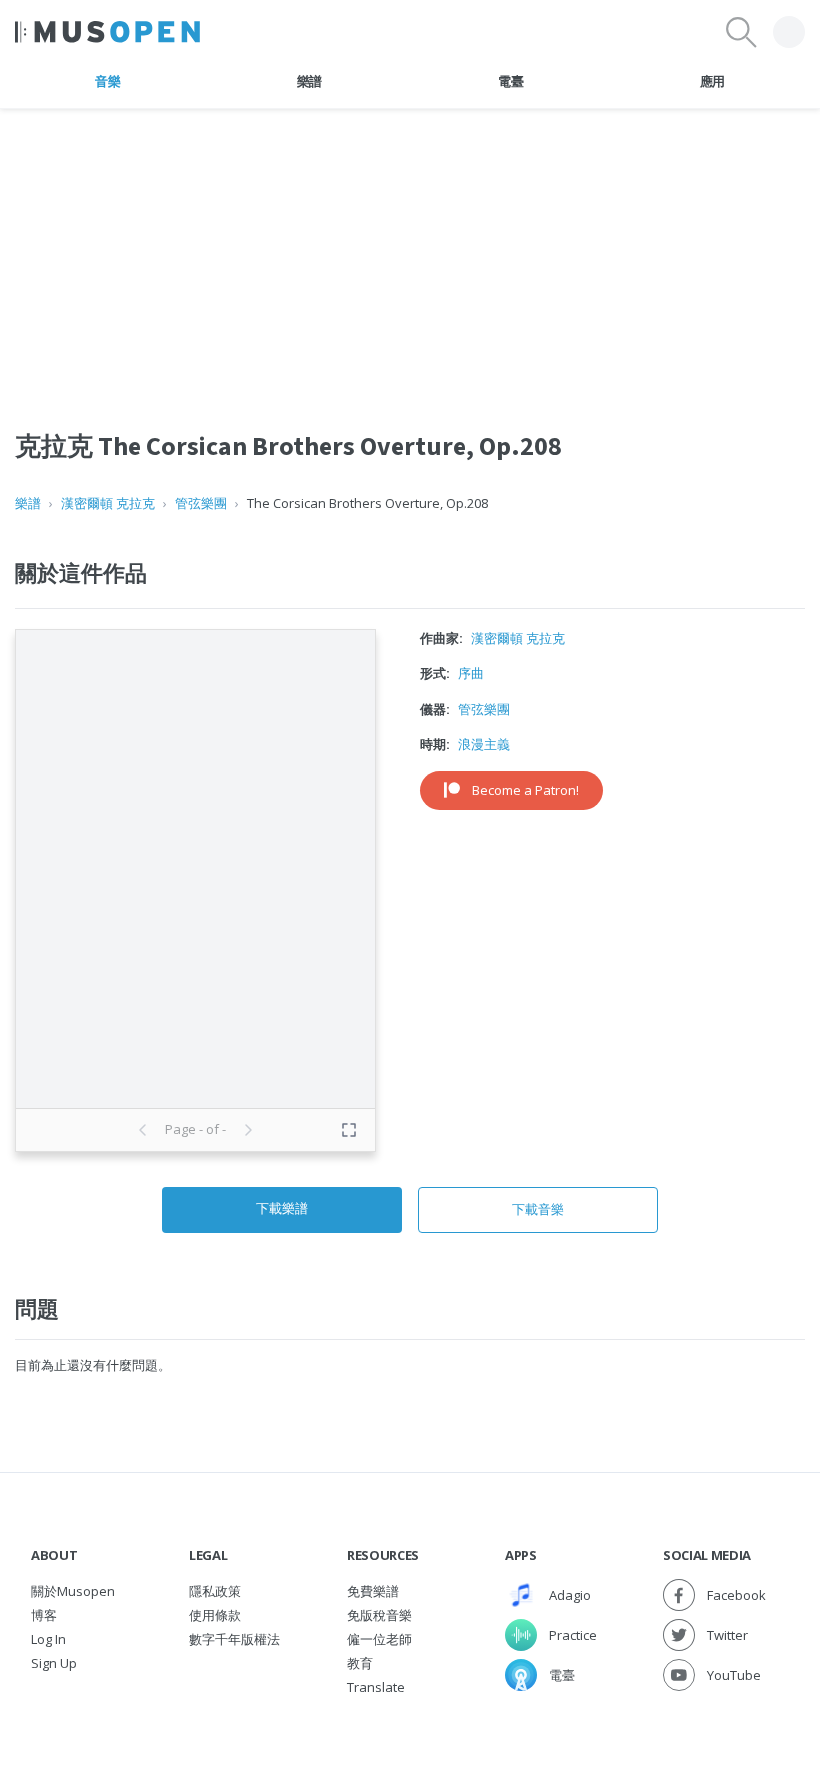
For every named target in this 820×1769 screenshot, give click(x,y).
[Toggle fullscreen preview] (349, 1130)
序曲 (471, 673)
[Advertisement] (410, 249)
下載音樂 (538, 1209)
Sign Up (54, 1663)
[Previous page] (143, 1130)
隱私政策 (215, 1591)
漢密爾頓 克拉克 (108, 503)
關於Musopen (73, 1591)
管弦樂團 (201, 503)
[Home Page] (107, 32)
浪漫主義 (484, 744)
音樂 (107, 81)
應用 (712, 81)
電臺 (510, 81)
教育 (360, 1663)
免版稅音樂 (379, 1615)
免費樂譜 (373, 1591)
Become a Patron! (525, 790)
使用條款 (215, 1615)
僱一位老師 (379, 1639)
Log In (48, 1639)
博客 (44, 1615)
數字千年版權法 (234, 1639)
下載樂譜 (282, 1208)
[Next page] (248, 1130)
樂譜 (309, 81)
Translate (376, 1687)
